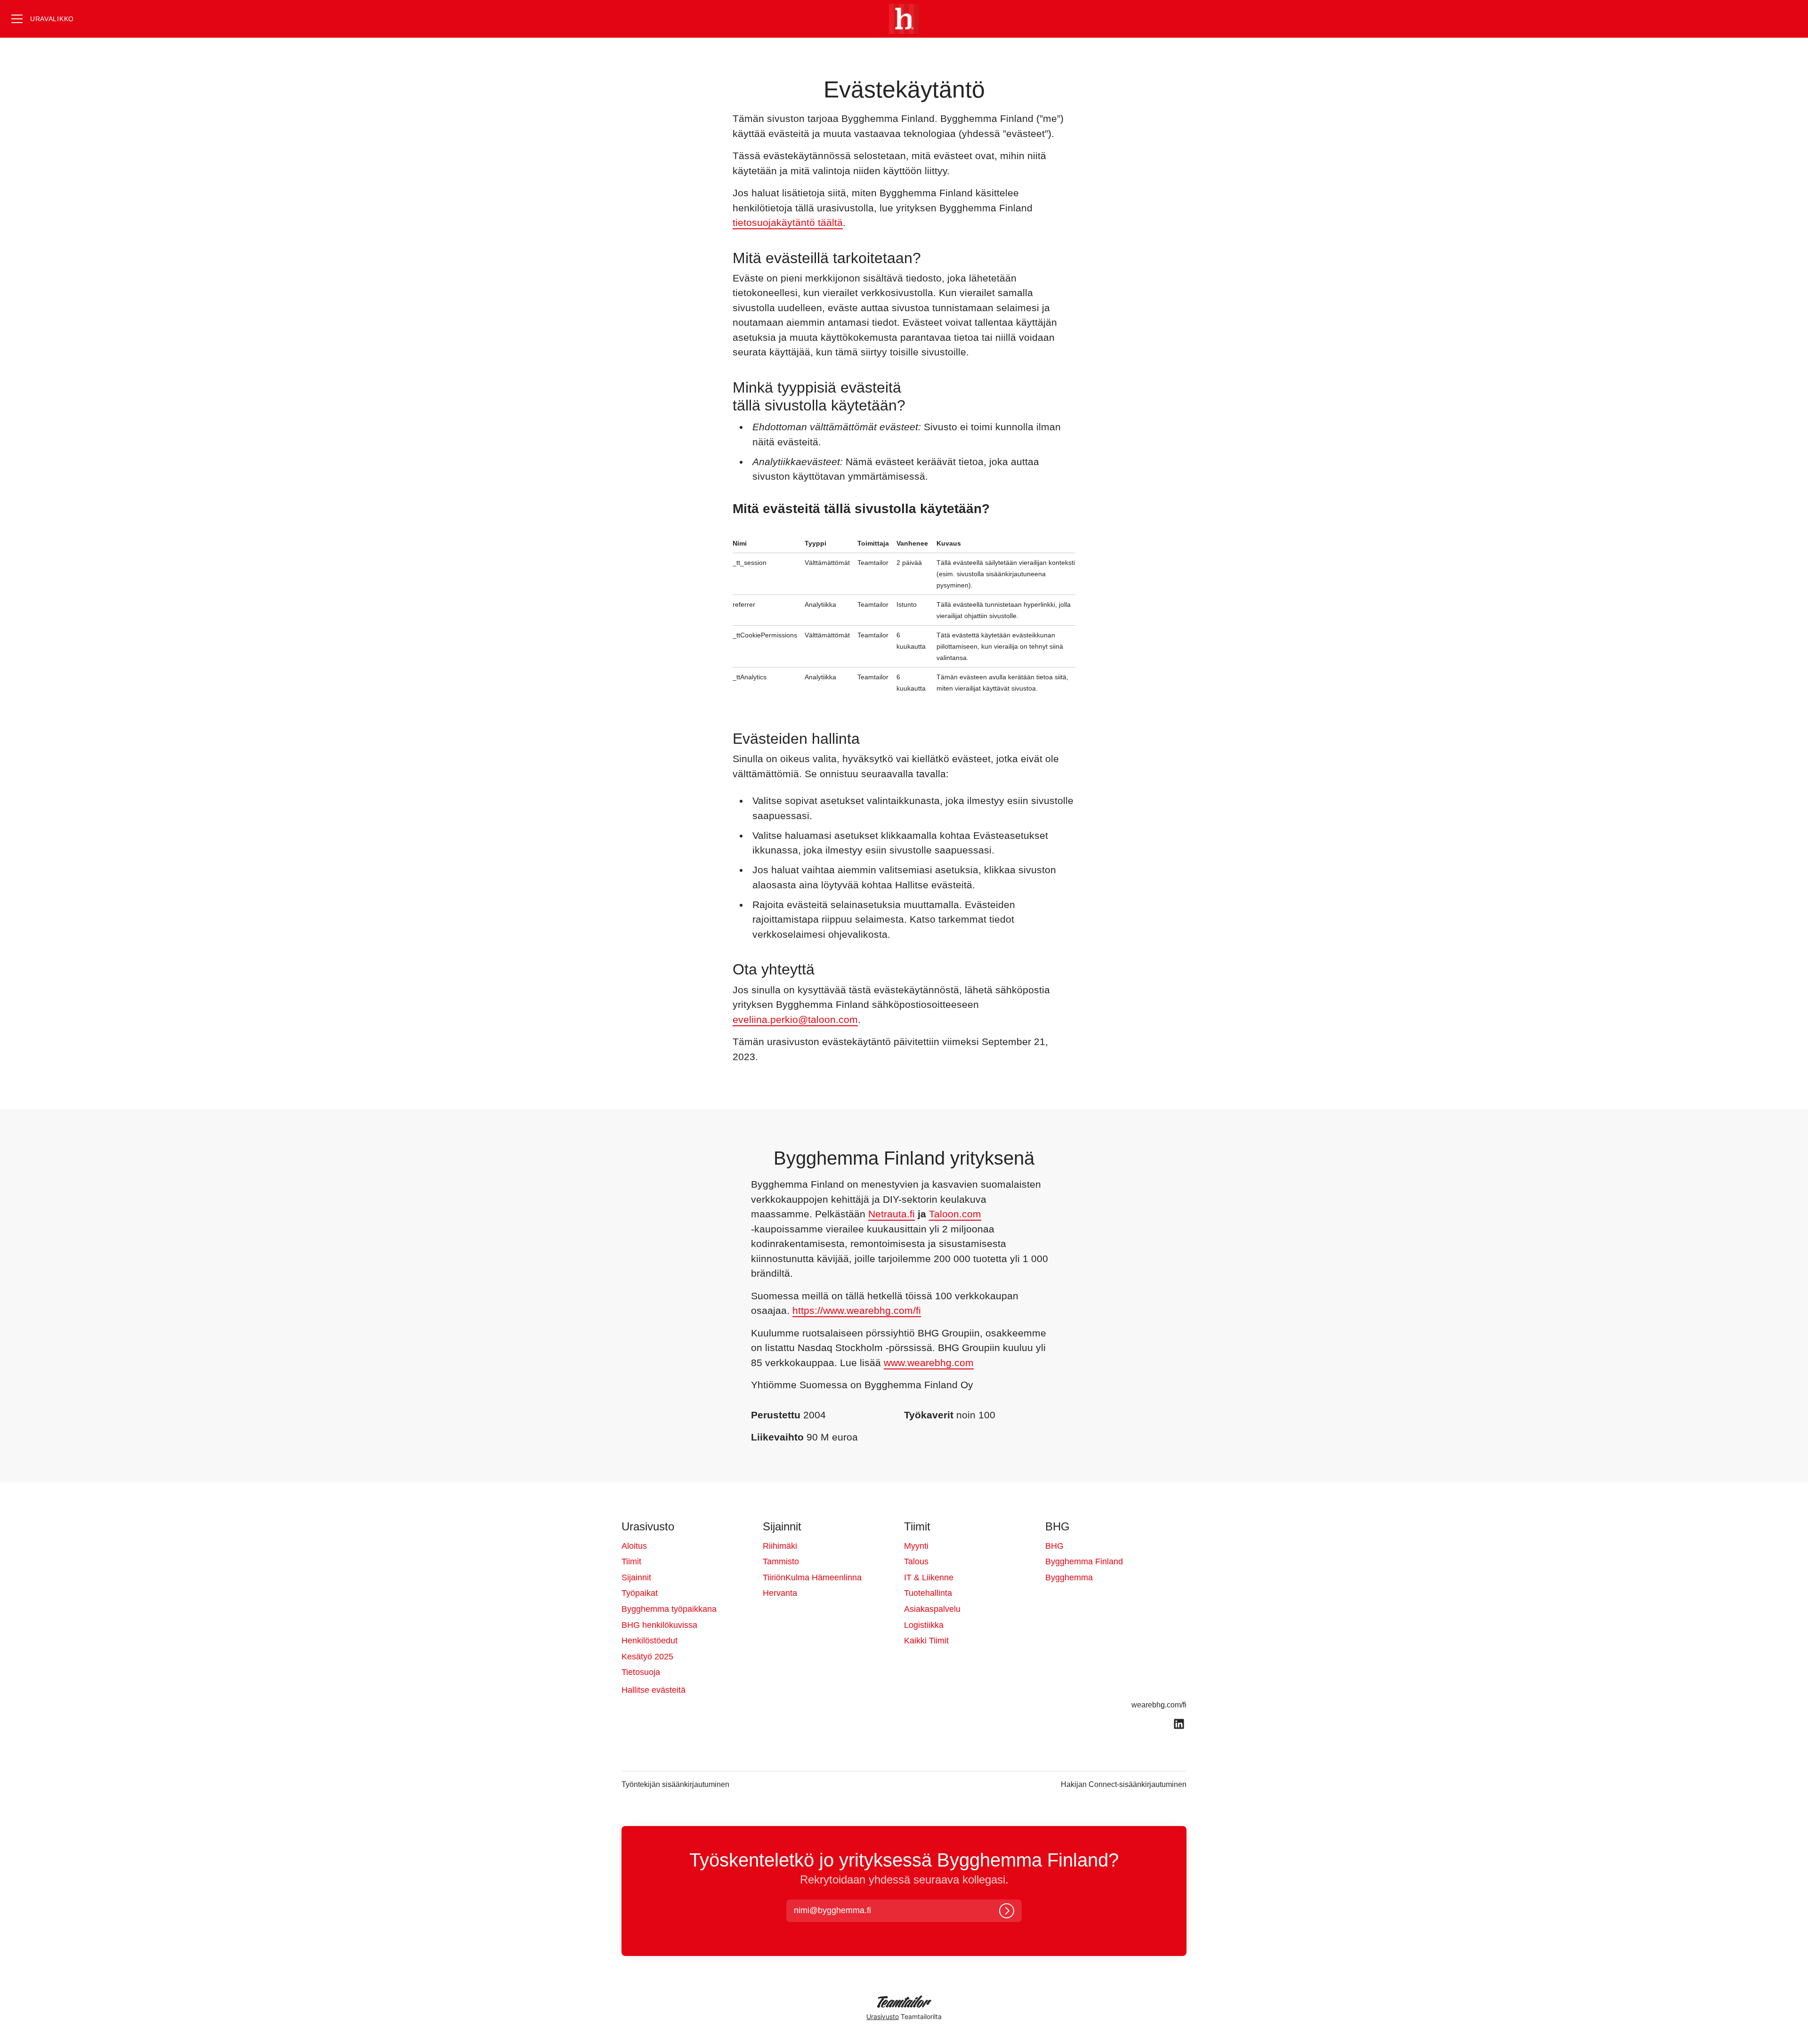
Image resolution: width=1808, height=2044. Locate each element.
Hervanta (780, 1593)
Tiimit (631, 1561)
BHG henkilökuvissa (659, 1625)
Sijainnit (636, 1577)
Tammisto (781, 1561)
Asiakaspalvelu (932, 1609)
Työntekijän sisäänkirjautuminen (675, 1784)
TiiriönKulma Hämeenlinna (812, 1577)
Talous (916, 1561)
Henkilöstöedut (650, 1641)
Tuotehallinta (928, 1593)
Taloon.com (955, 1214)
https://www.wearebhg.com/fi (857, 1310)
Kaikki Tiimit (926, 1641)
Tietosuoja (641, 1672)
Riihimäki (780, 1546)
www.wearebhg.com (929, 1363)
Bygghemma (1069, 1577)
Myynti (916, 1546)
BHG (1054, 1546)
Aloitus (634, 1546)
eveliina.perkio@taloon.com (795, 1019)
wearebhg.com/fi (1159, 1705)
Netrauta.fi (892, 1214)
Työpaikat (640, 1593)
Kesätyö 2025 (647, 1657)
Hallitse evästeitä (654, 1690)
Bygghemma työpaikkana (669, 1609)
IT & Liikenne (929, 1577)
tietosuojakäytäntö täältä (788, 222)
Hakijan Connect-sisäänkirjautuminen (1124, 1784)
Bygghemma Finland (1084, 1561)
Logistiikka (924, 1625)
